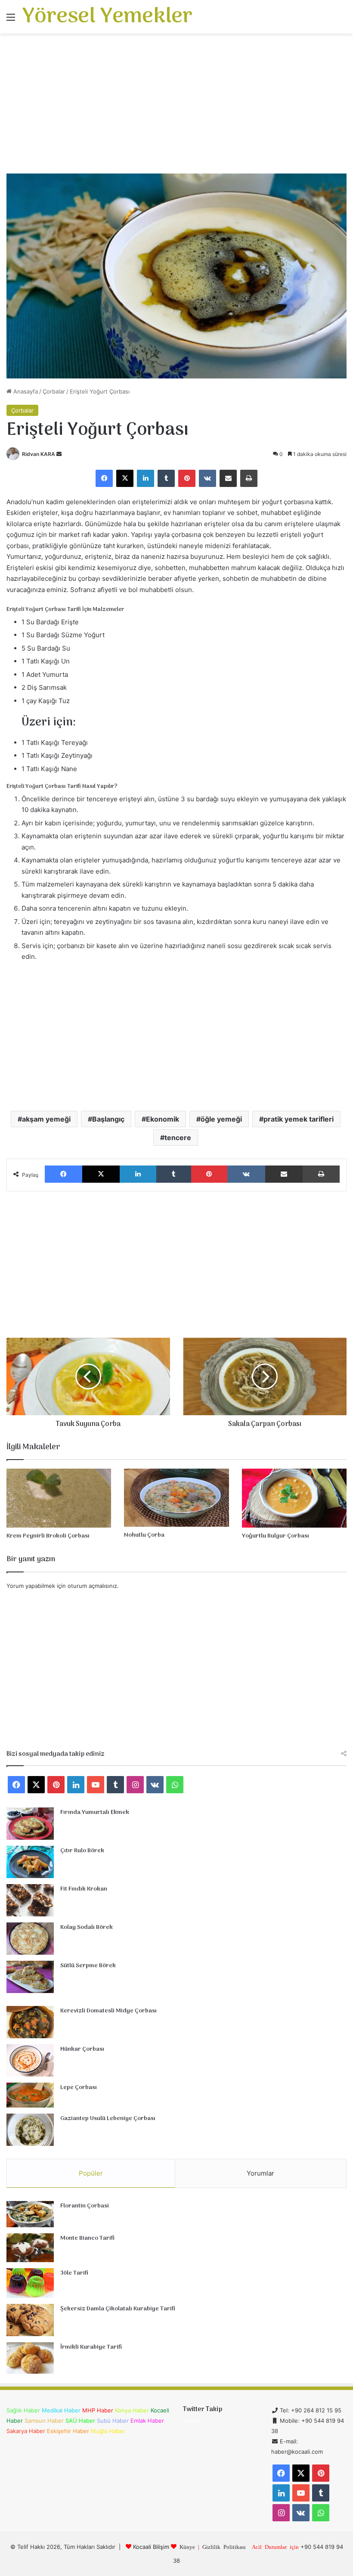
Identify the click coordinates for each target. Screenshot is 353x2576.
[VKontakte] (207, 478)
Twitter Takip (203, 2409)
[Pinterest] (187, 478)
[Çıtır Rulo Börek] (30, 1862)
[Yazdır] (249, 478)
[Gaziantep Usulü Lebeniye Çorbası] (30, 2130)
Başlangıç (108, 1119)
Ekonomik (163, 1119)
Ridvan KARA (39, 454)
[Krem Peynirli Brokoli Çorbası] (59, 1498)
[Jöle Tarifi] (30, 2283)
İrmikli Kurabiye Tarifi (91, 2347)
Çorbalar (54, 391)
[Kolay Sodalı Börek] (30, 1939)
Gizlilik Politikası (224, 2547)
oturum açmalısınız (92, 1586)
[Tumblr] (166, 478)
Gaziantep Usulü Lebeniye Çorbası (108, 2119)
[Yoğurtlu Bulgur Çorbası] (294, 1498)
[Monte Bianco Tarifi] (30, 2248)
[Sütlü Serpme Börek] (30, 1977)
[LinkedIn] (146, 478)
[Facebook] (104, 478)
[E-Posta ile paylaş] (228, 478)
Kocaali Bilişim (151, 2547)
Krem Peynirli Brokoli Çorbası (48, 1536)
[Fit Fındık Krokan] (30, 1900)
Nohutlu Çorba (144, 1535)
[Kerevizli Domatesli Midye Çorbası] (30, 2022)
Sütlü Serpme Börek (88, 1966)
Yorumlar (260, 2173)
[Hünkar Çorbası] (30, 2060)
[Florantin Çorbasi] (30, 2214)
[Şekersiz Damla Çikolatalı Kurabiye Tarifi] (30, 2320)
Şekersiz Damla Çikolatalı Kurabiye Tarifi (118, 2309)
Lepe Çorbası (79, 2088)
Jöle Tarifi (74, 2273)
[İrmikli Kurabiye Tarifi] (30, 2358)
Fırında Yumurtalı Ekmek (95, 1812)
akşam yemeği (46, 1119)
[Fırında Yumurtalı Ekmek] (30, 1824)
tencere (178, 1138)
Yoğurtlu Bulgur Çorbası (276, 1536)
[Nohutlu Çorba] (176, 1498)
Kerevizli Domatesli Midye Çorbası (108, 2011)
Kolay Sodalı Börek (87, 1927)
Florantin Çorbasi (85, 2206)
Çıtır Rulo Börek (82, 1851)
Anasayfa (25, 391)
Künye (187, 2547)
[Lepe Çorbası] (30, 2095)
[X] (125, 478)
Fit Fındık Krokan (84, 1889)
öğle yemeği (221, 1119)
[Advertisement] (176, 107)
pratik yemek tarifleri (299, 1119)
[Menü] (11, 20)
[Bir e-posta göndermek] (59, 454)
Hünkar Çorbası (82, 2049)
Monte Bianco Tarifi (87, 2238)
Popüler (91, 2173)
